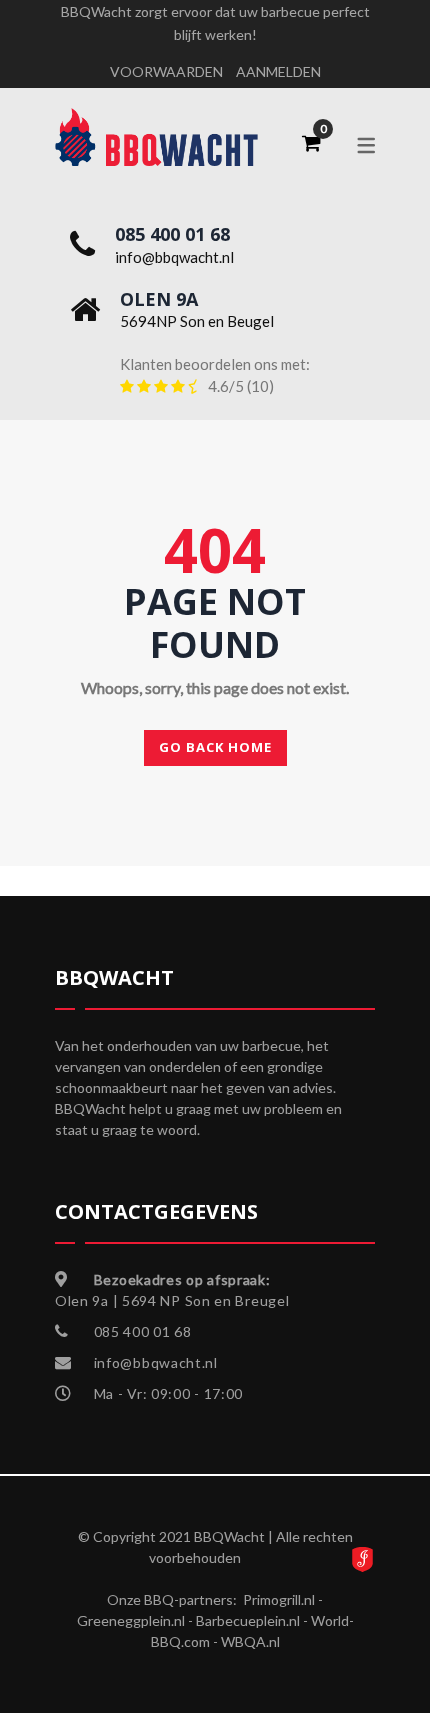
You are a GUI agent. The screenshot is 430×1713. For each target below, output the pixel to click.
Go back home (215, 747)
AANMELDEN (278, 71)
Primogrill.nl (279, 1599)
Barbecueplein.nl (248, 1620)
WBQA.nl (250, 1641)
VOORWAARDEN (166, 71)
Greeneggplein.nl (131, 1620)
